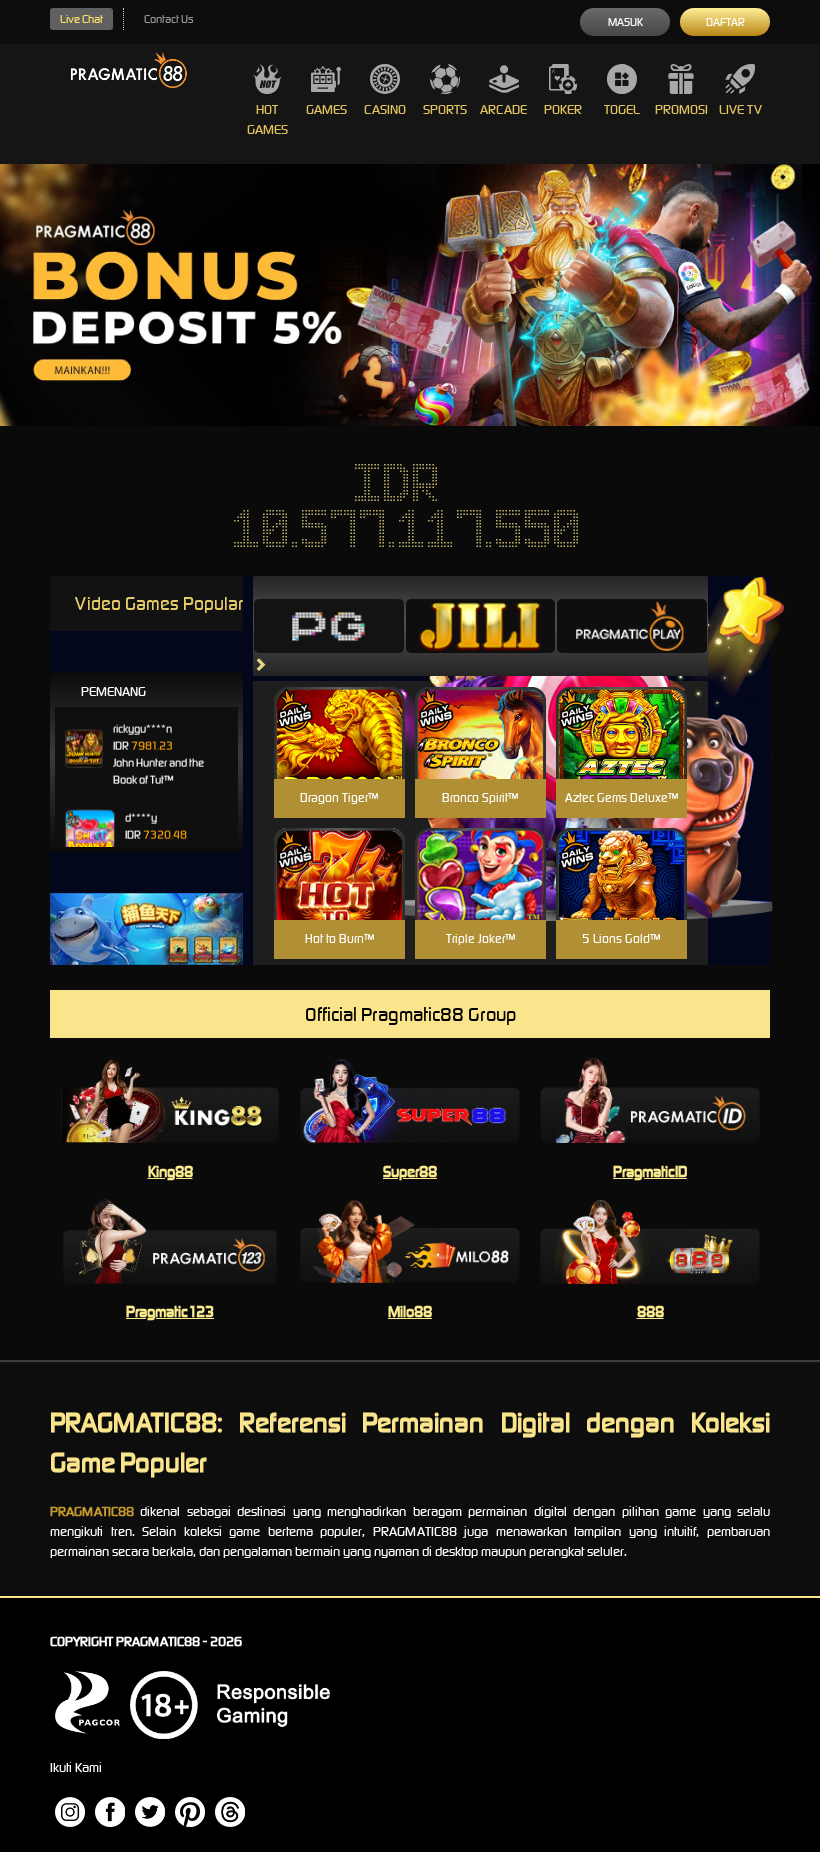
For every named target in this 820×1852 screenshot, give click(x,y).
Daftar (725, 22)
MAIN (339, 754)
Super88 (410, 1171)
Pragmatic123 (170, 1311)
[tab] (329, 626)
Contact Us (168, 19)
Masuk (625, 22)
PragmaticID (650, 1171)
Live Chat (81, 19)
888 (650, 1311)
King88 (170, 1171)
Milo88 (410, 1311)
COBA (339, 709)
